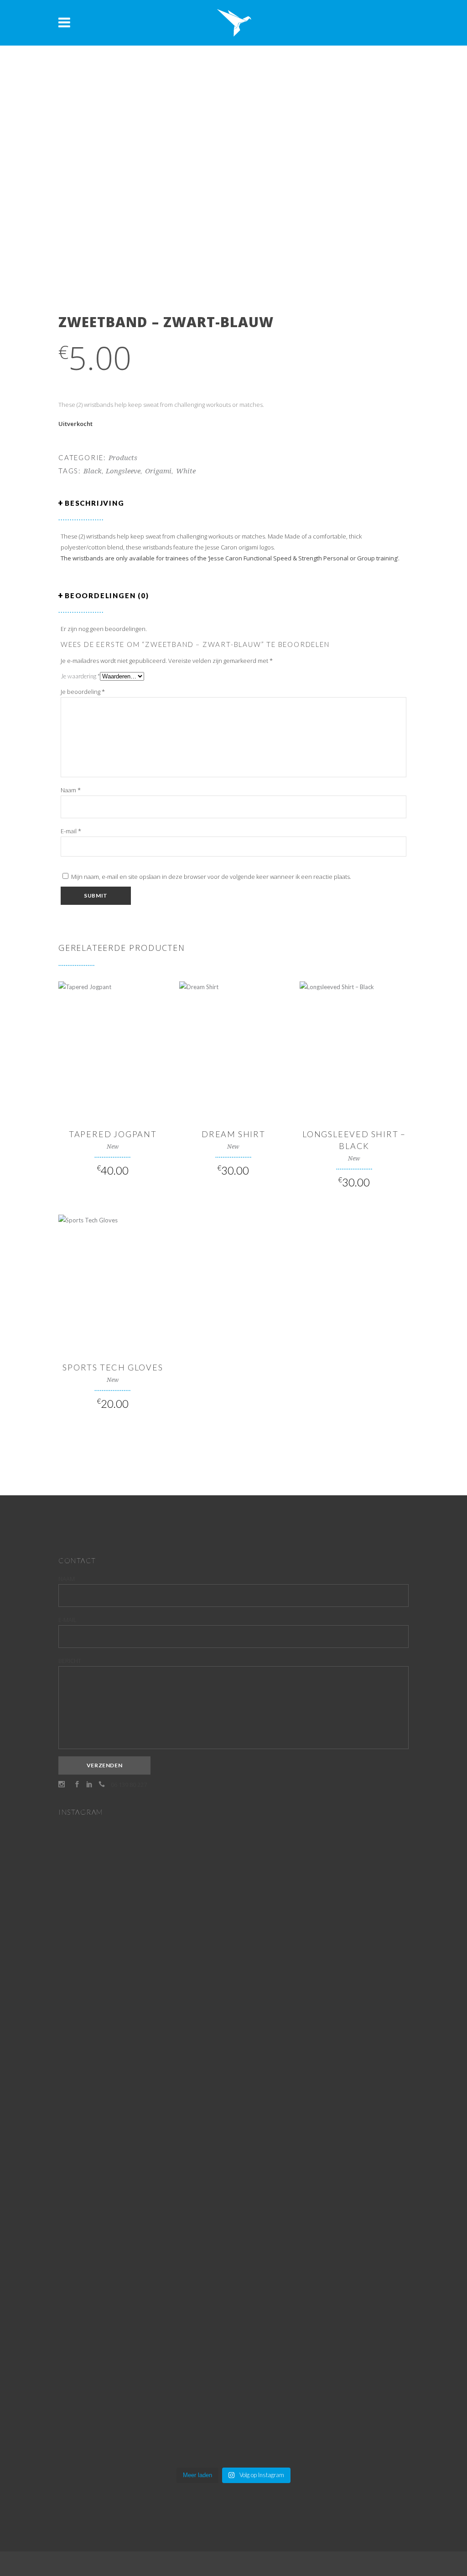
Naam (71, 790)
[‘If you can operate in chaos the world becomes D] (352, 1899)
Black (93, 471)
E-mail (71, 831)
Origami (158, 471)
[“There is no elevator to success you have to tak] (115, 1948)
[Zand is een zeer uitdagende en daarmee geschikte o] (233, 1953)
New (113, 1147)
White (186, 471)
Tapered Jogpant (113, 1134)
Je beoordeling (83, 692)
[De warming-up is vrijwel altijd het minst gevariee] (233, 2182)
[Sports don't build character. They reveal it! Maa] (352, 2372)
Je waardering (80, 676)
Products (123, 458)
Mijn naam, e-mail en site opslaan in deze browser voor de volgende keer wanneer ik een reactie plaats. (211, 877)
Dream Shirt (233, 1134)
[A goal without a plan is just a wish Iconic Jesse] (115, 2312)
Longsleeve (123, 471)
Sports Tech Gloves (113, 1367)
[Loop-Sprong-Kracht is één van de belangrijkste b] (115, 2149)
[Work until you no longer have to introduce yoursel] (352, 2105)
